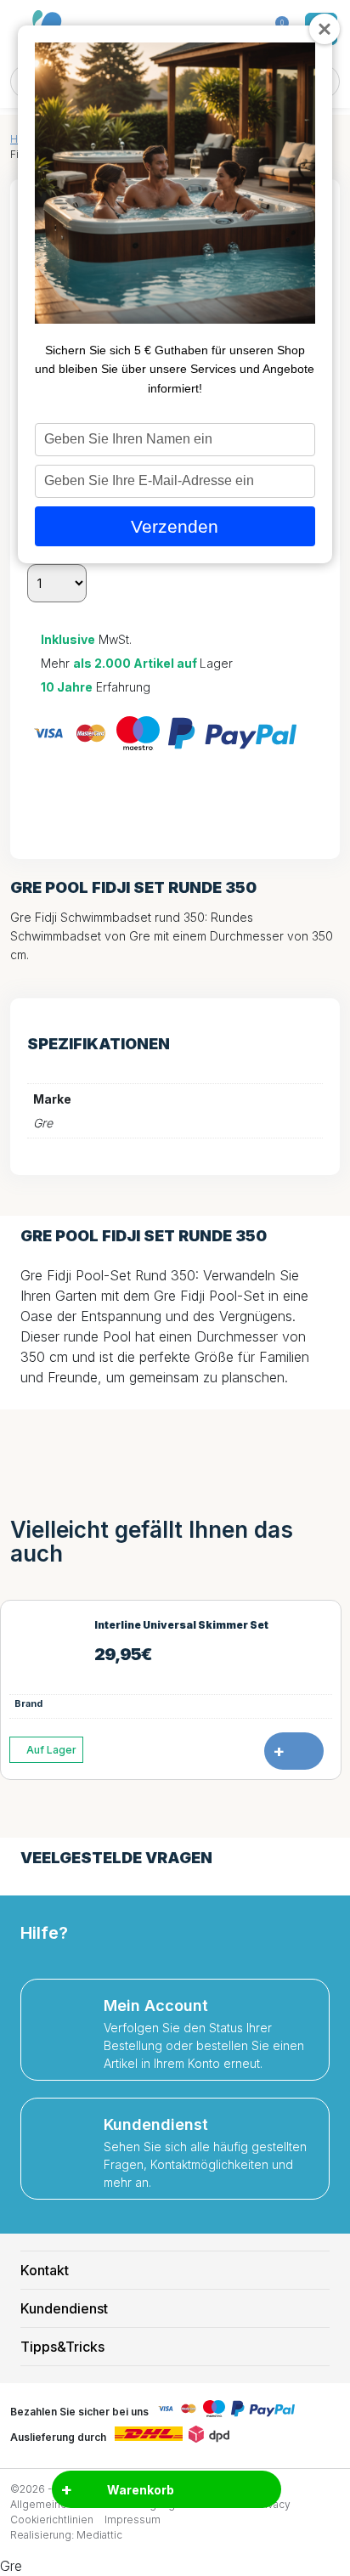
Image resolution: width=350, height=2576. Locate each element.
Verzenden (175, 526)
